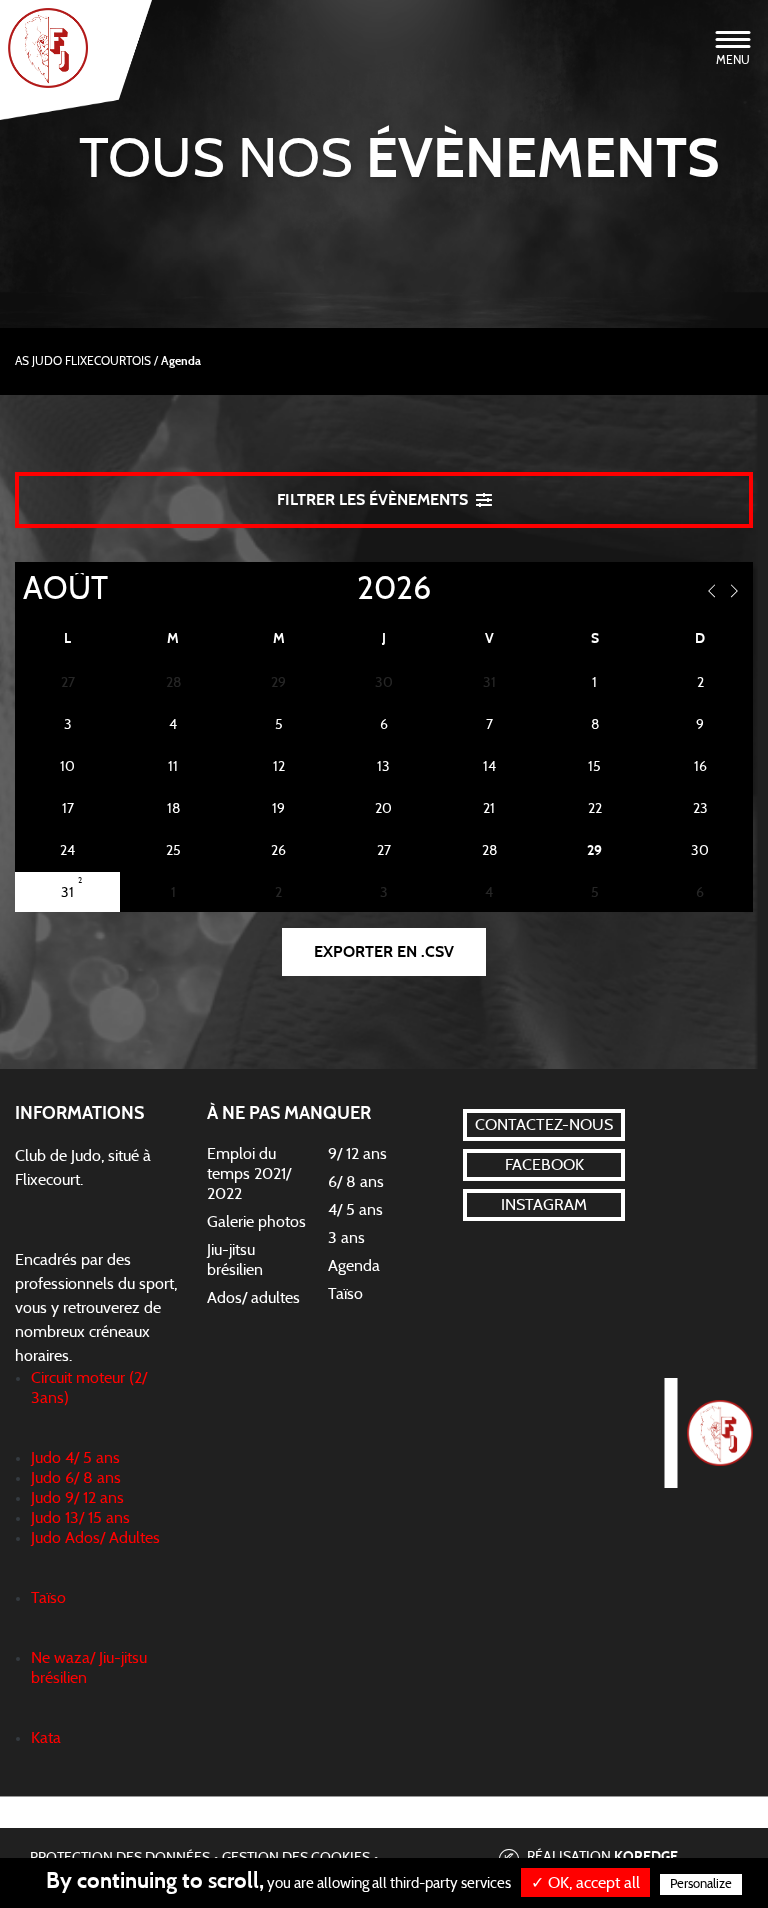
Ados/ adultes (253, 1298)
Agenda (354, 1266)
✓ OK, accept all (585, 1883)
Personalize (701, 1884)
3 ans (346, 1238)
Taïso (345, 1294)
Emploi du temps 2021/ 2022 (249, 1174)
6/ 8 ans (356, 1182)
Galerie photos (256, 1222)
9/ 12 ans (357, 1154)
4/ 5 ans (355, 1210)
